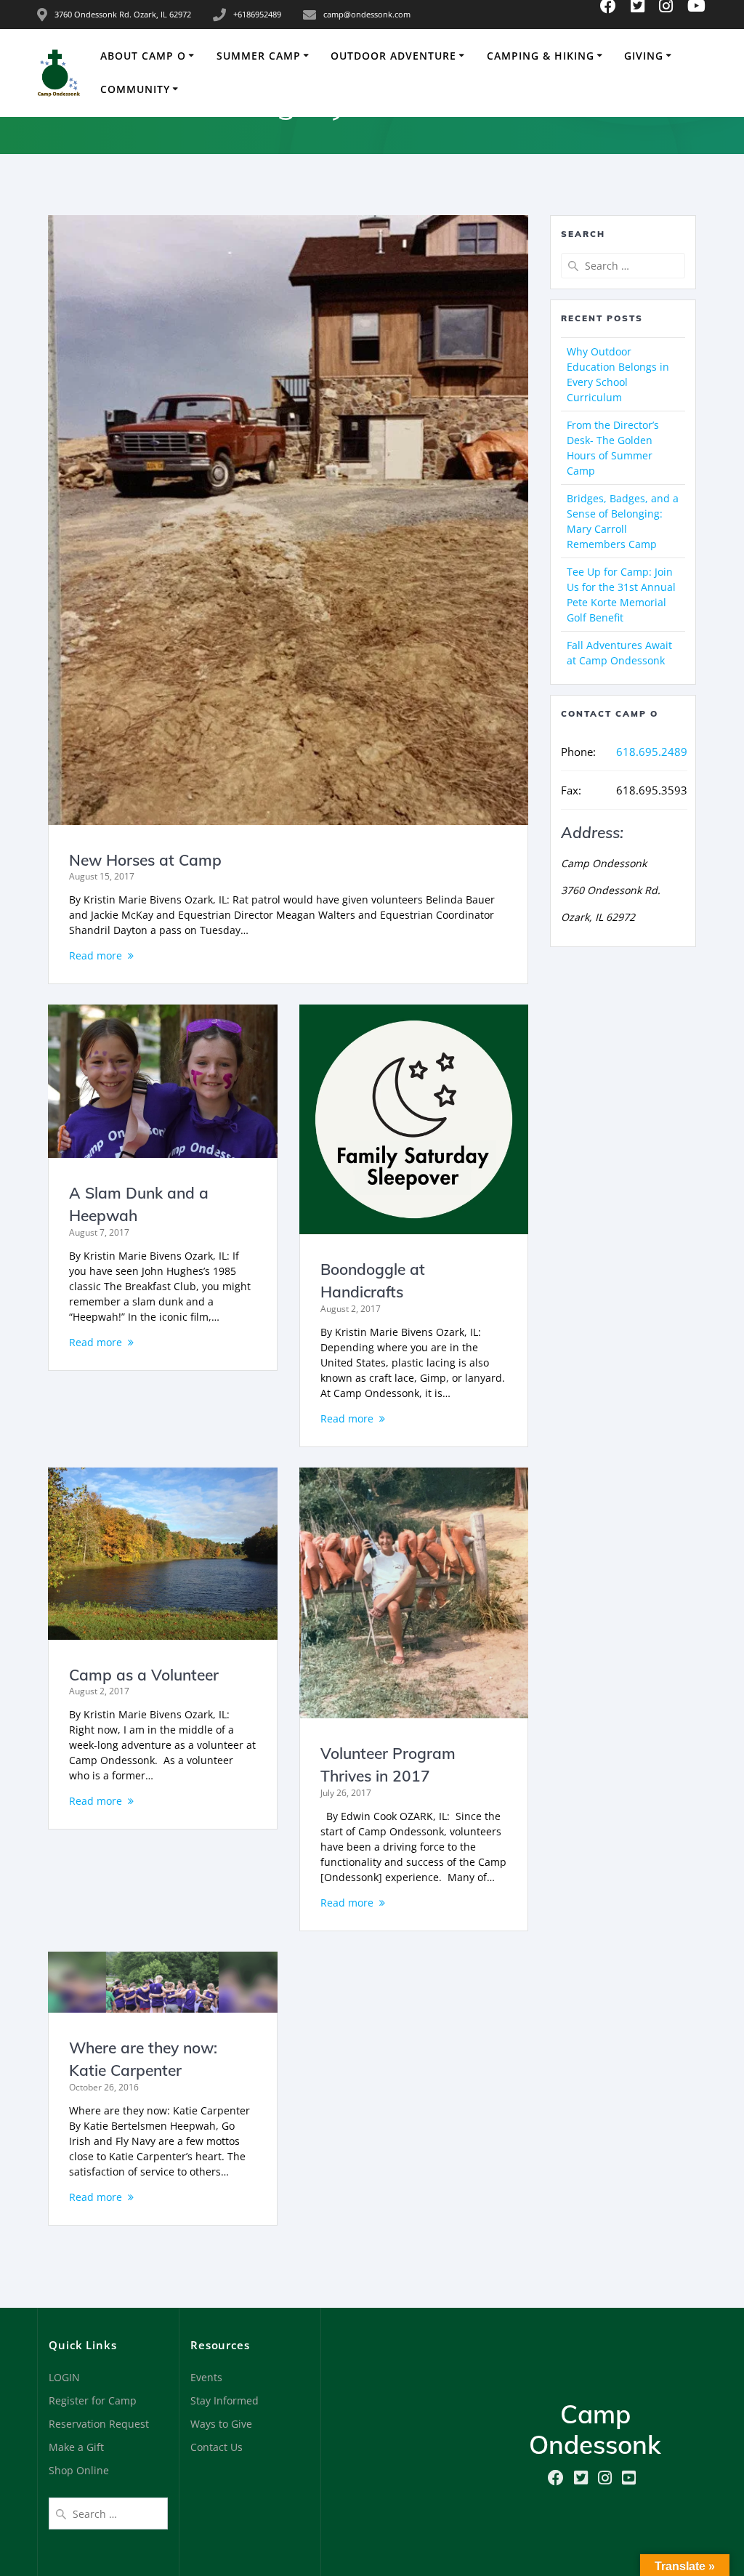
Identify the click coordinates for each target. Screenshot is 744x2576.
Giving (644, 56)
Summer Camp (259, 56)
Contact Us (217, 2447)
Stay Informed (225, 2400)
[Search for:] (623, 266)
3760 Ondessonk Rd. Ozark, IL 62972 (123, 14)
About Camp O (143, 56)
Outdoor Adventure (393, 56)
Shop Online (79, 2470)
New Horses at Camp (145, 860)
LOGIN (64, 2377)
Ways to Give (221, 2424)
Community (135, 89)
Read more (96, 955)
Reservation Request (99, 2424)
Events (206, 2377)
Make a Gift (76, 2447)
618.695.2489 (652, 752)
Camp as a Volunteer (144, 1675)
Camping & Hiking (541, 56)
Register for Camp (93, 2400)
